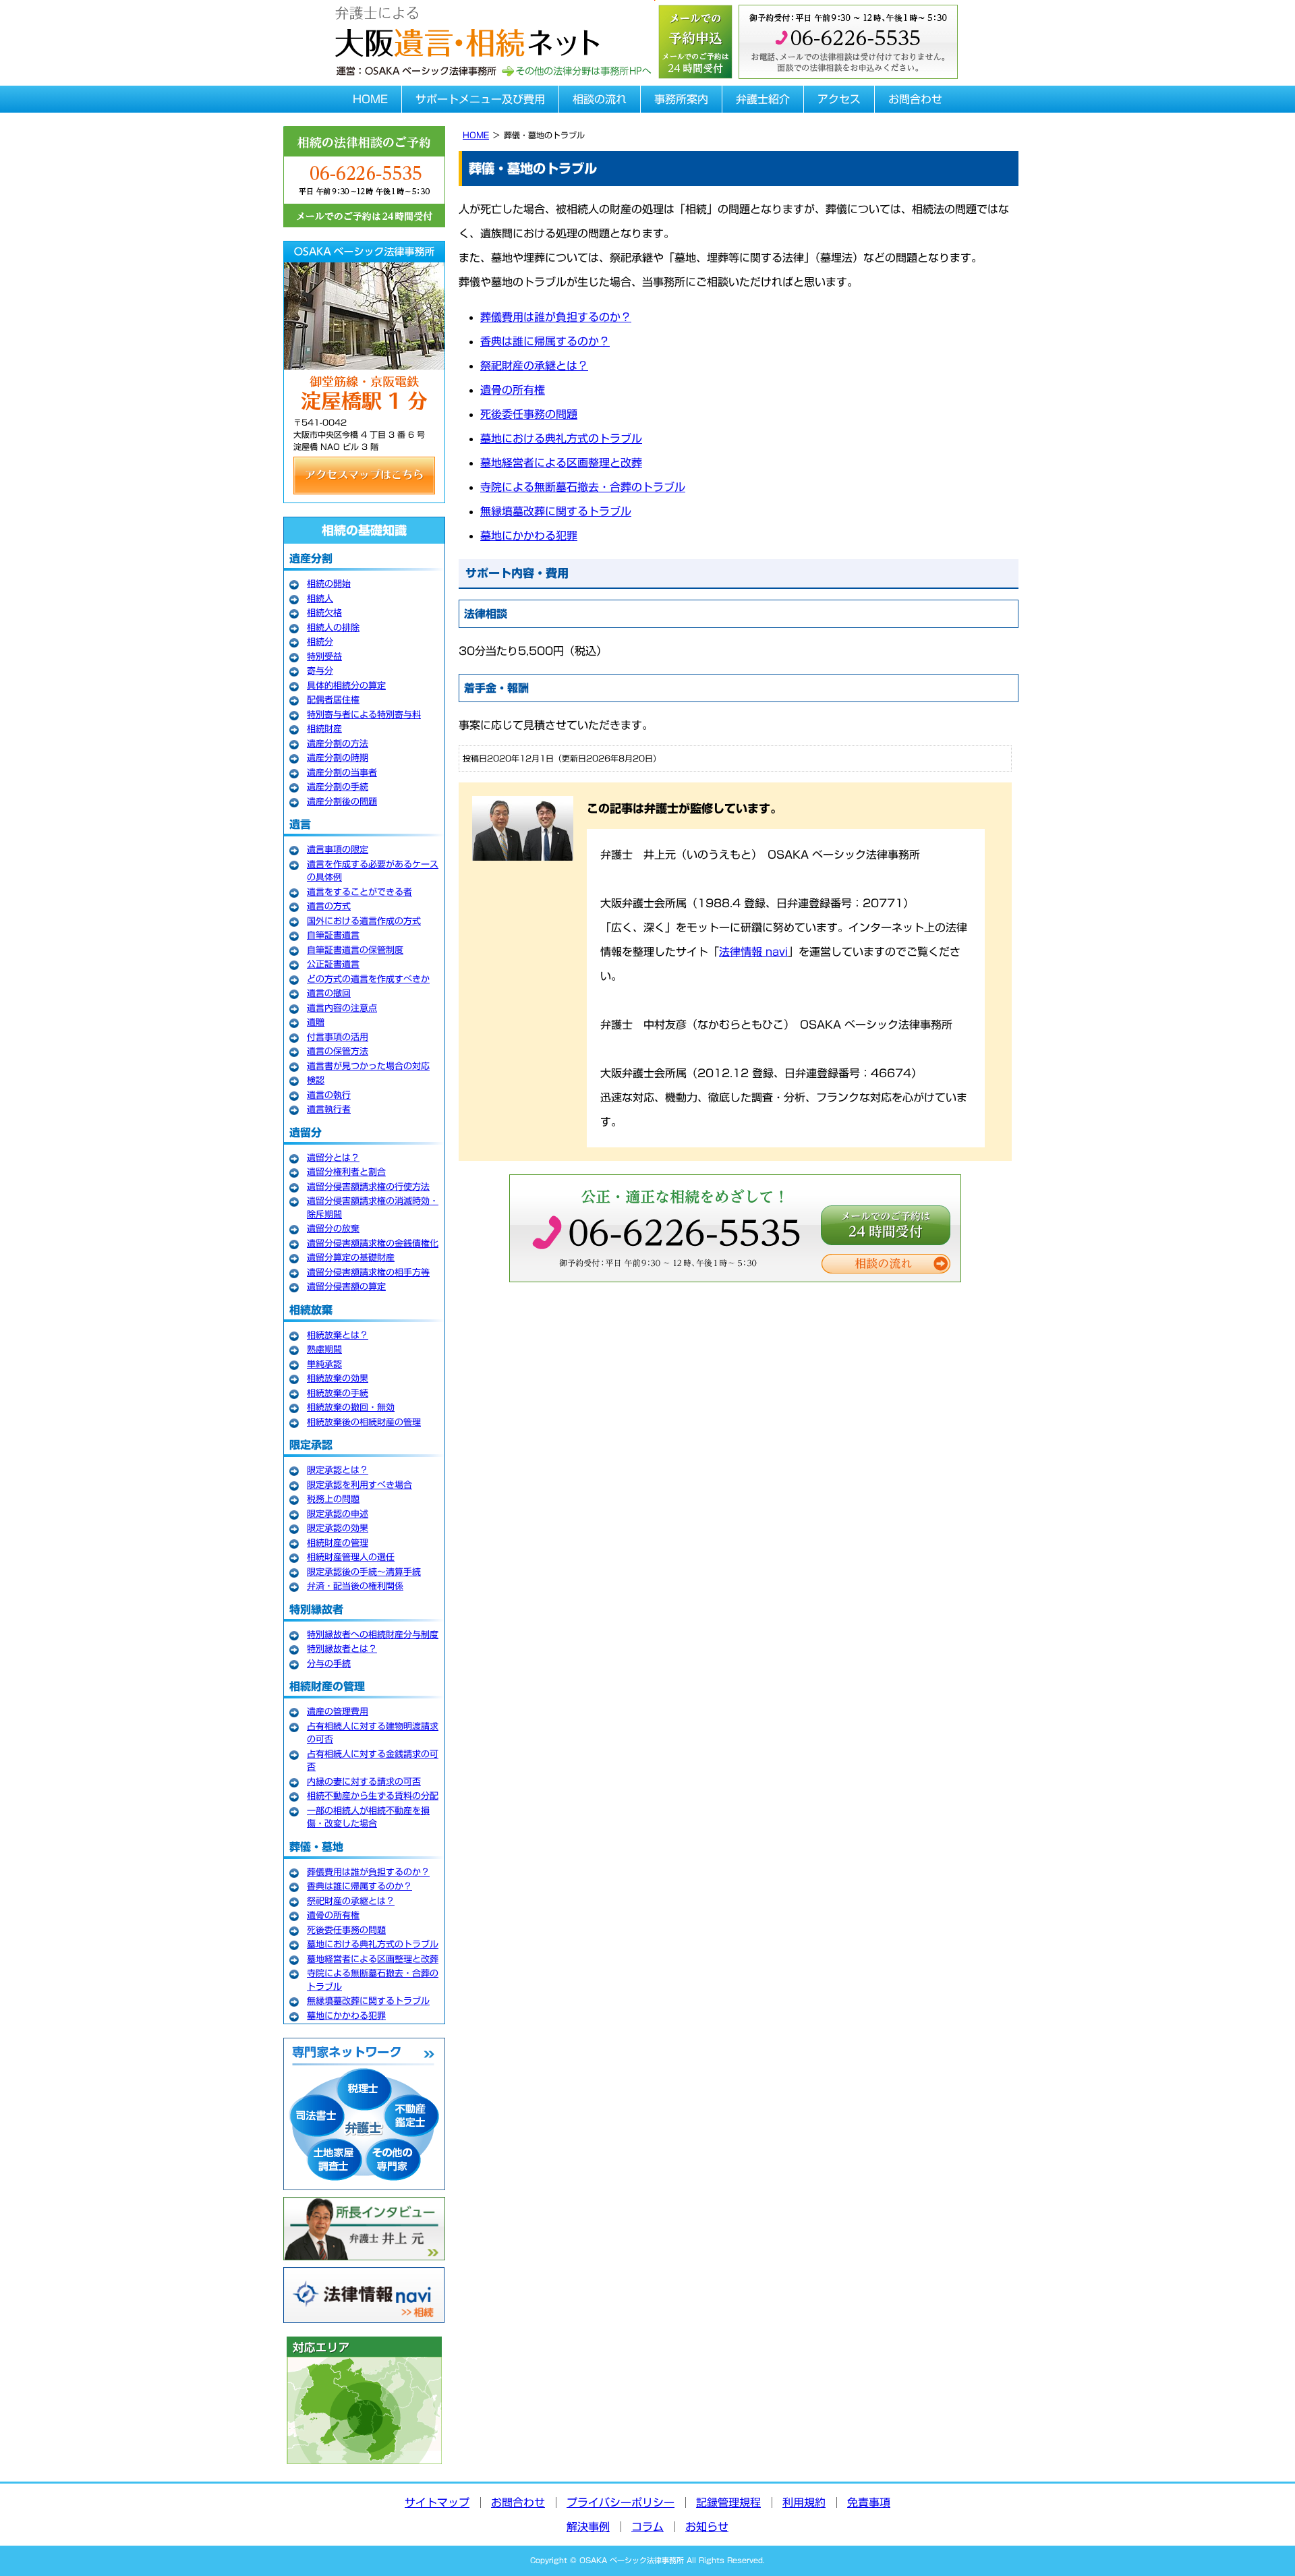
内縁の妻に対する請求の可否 (364, 1782)
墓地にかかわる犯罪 (529, 536)
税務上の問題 (333, 1499)
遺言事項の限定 (338, 850)
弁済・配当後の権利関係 (355, 1586)
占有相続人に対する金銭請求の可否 (373, 1761)
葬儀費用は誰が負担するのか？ (556, 317)
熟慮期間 (324, 1349)
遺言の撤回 (329, 993)
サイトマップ (437, 2502)
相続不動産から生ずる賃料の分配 (373, 1796)
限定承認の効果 (338, 1528)
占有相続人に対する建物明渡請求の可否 (373, 1733)
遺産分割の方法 (338, 744)
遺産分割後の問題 (342, 802)
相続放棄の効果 (338, 1378)
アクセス (839, 99)
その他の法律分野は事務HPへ (576, 71)
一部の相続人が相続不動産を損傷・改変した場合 (368, 1817)
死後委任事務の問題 (529, 414)
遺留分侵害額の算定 (346, 1287)
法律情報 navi (753, 952)
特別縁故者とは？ (342, 1649)
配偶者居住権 (333, 700)
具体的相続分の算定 (346, 686)
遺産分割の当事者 (342, 773)
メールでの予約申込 (695, 40)
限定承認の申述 (338, 1514)
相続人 (320, 599)
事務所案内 (681, 99)
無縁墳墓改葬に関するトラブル (556, 511)
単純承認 (324, 1364)
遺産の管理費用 (338, 1712)
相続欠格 (324, 613)
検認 (316, 1080)
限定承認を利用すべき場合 (359, 1485)
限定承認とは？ (338, 1470)
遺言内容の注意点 (342, 1008)
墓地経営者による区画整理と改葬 (561, 463)
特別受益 (324, 657)
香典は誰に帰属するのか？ (545, 341)
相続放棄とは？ (338, 1335)
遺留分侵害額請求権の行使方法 (368, 1187)
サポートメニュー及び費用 (480, 99)
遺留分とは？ (333, 1158)
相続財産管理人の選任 (351, 1557)
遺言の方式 (329, 906)
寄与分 (320, 671)
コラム (647, 2527)
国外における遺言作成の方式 (364, 921)
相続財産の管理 (338, 1543)
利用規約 (804, 2502)
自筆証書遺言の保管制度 (355, 950)
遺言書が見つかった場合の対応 (368, 1066)
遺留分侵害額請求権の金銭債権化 (373, 1243)
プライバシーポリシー (621, 2502)
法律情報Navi (364, 2295)
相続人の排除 (333, 628)
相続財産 (324, 729)
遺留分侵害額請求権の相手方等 (368, 1272)
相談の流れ (600, 99)
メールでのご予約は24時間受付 (886, 1225)
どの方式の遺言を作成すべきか (368, 979)
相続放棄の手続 (338, 1393)
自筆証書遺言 (333, 935)
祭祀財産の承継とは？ (534, 366)
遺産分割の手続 (338, 787)
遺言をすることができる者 (359, 892)
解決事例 (588, 2527)
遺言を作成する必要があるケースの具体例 (373, 871)
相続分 (320, 642)
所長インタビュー (364, 2229)
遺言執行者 (329, 1109)
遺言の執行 (329, 1095)
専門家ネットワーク (364, 2114)
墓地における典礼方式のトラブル (561, 438)
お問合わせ (915, 99)
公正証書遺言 (333, 964)
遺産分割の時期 (338, 758)
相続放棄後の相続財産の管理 (364, 1422)
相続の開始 (329, 584)
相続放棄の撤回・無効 (351, 1407)
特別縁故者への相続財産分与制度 (373, 1635)
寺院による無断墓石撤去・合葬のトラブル (583, 487)
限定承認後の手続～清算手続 (364, 1572)
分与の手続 (329, 1664)
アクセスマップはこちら (364, 476)
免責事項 (869, 2502)
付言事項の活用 (338, 1037)
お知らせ (707, 2527)
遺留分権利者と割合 (346, 1172)
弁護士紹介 (763, 99)
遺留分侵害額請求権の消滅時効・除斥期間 (373, 1208)
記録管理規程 (728, 2502)
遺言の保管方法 (338, 1051)
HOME (370, 99)
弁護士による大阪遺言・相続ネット (465, 29)
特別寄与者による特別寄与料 (364, 715)
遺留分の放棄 (333, 1229)
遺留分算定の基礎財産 (351, 1258)
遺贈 (316, 1022)
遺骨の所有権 (513, 390)
